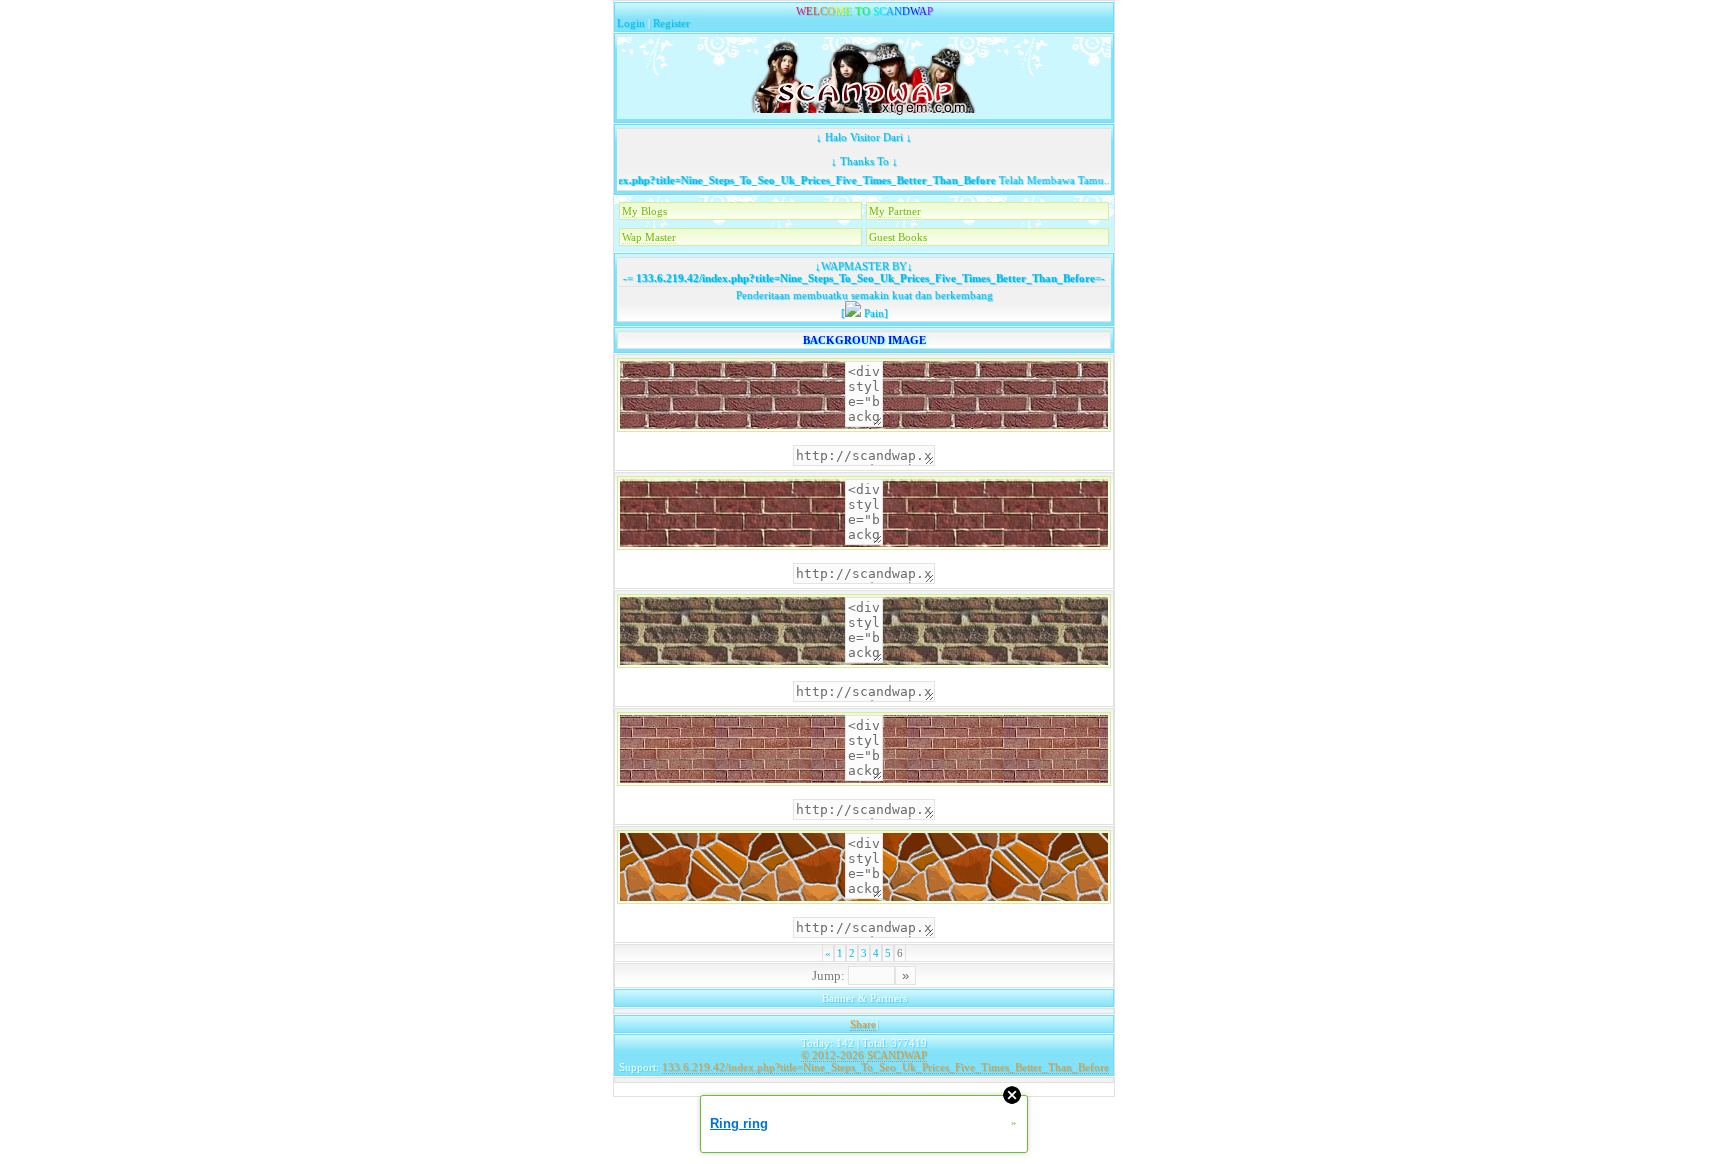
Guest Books (898, 237)
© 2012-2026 (832, 1055)
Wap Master (649, 237)
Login (631, 23)
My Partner (895, 211)
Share (863, 1024)
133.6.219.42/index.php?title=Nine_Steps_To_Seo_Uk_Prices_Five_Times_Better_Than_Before (746, 180)
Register (671, 23)
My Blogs (644, 211)
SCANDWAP (897, 1055)
